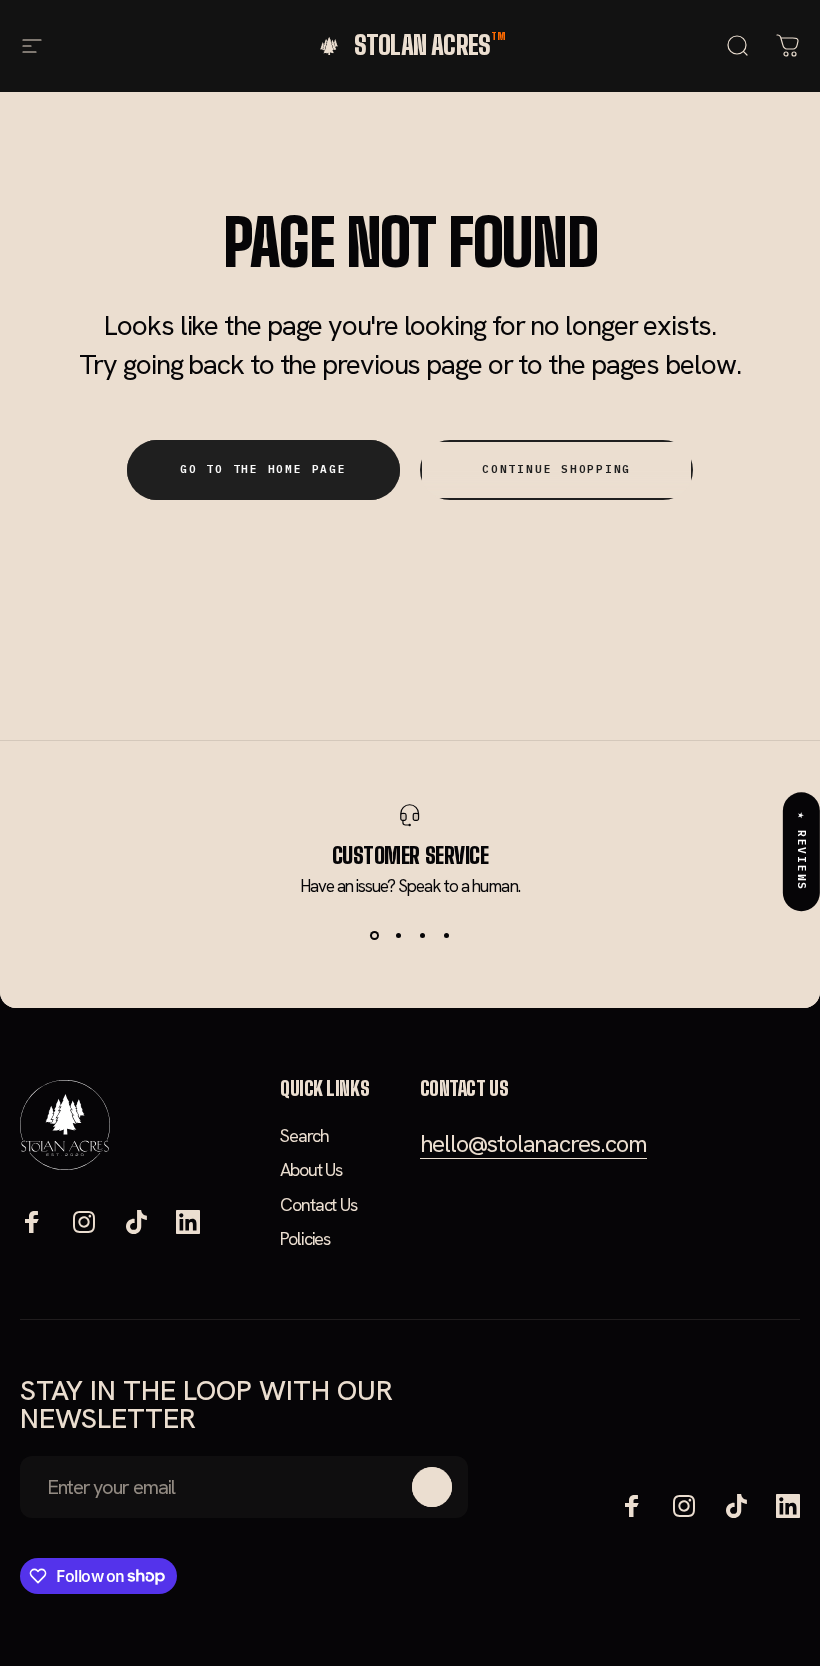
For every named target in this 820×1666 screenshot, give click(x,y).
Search (304, 1136)
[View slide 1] (374, 936)
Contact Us (318, 1205)
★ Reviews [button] (802, 851)
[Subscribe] (432, 1487)
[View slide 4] (446, 936)
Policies (305, 1239)
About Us (311, 1170)
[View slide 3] (422, 936)
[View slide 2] (398, 936)
